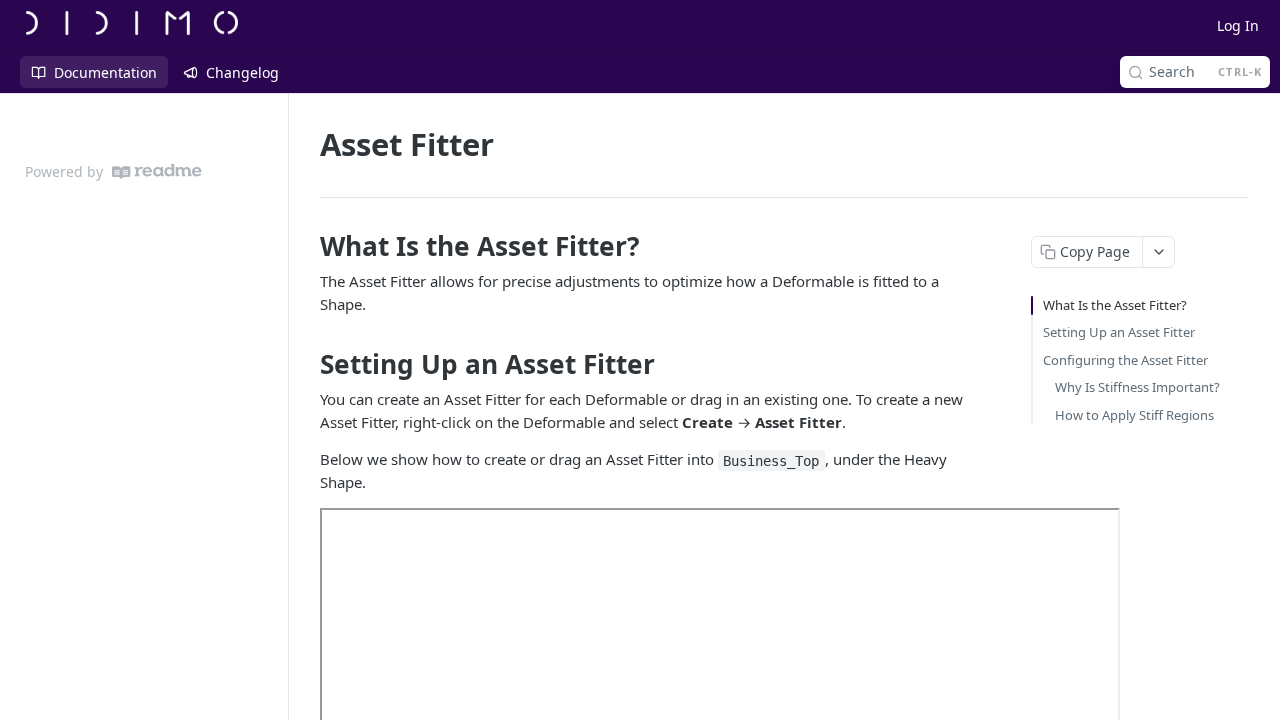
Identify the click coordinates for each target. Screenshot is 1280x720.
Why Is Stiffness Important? (1137, 387)
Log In (1238, 25)
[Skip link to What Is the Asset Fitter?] (306, 246)
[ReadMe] (157, 171)
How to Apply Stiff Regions (1134, 415)
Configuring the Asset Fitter (1125, 360)
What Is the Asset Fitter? (1115, 305)
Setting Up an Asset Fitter (1119, 332)
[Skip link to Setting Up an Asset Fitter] (306, 364)
